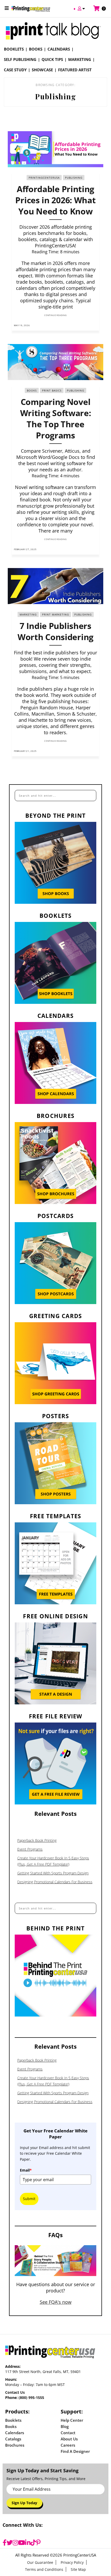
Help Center (72, 2420)
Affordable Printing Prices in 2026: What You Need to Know (55, 200)
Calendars (59, 49)
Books (36, 49)
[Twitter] (10, 2543)
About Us (69, 2439)
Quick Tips (52, 59)
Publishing (74, 178)
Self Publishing (20, 59)
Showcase (42, 70)
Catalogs (13, 2439)
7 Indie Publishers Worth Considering (55, 631)
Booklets (14, 49)
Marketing (80, 59)
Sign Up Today (24, 2503)
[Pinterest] (38, 2543)
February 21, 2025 (25, 751)
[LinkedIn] (28, 2543)
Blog (65, 2426)
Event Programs (30, 1849)
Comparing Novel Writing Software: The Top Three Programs (56, 418)
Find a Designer (75, 2451)
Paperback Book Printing (37, 1840)
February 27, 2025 (25, 549)
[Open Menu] (7, 8)
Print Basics (52, 390)
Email (26, 2170)
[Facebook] (5, 2543)
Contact (68, 2433)
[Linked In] (94, 325)
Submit (29, 2199)
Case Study (15, 70)
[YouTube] (22, 2543)
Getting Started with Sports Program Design (53, 1873)
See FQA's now (56, 2302)
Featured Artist (75, 70)
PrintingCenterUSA (44, 178)
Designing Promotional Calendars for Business (55, 1882)
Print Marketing (55, 614)
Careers (68, 2445)
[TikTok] (33, 2543)
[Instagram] (15, 2543)
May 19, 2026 (22, 325)
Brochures (15, 2445)
